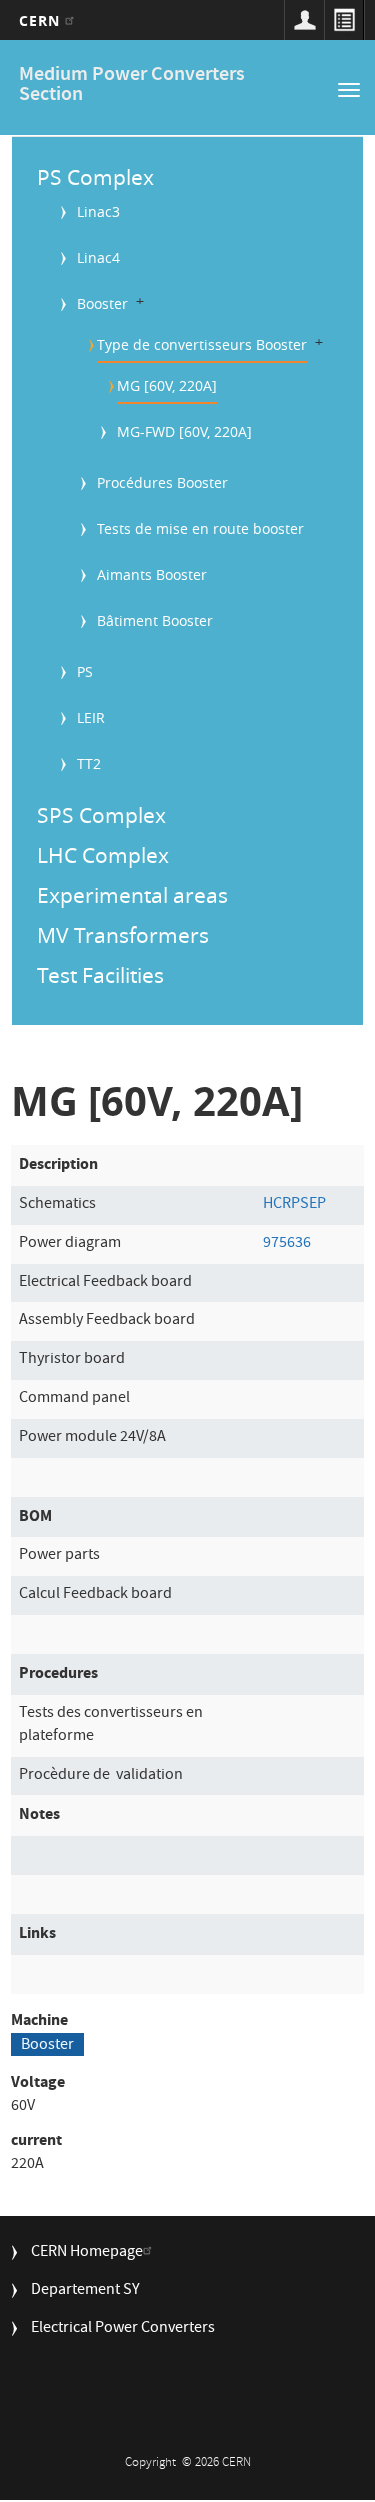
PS (85, 671)
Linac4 (98, 257)
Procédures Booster (162, 482)
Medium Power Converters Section (132, 85)
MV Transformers (123, 935)
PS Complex (95, 177)
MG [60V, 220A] (167, 385)
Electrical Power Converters (123, 2329)
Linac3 (98, 211)
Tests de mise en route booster (200, 528)
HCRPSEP (294, 1205)
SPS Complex (101, 815)
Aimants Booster (152, 574)
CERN (42, 20)
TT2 (89, 763)
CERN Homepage (87, 2253)
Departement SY (85, 2291)
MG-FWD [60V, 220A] (184, 431)
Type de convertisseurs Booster (202, 344)
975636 (287, 1244)
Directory (344, 20)
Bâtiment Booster (155, 620)
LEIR (91, 717)
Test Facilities (100, 975)
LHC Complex (103, 855)
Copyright (152, 2463)
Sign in (304, 20)
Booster (102, 303)
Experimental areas (132, 895)
